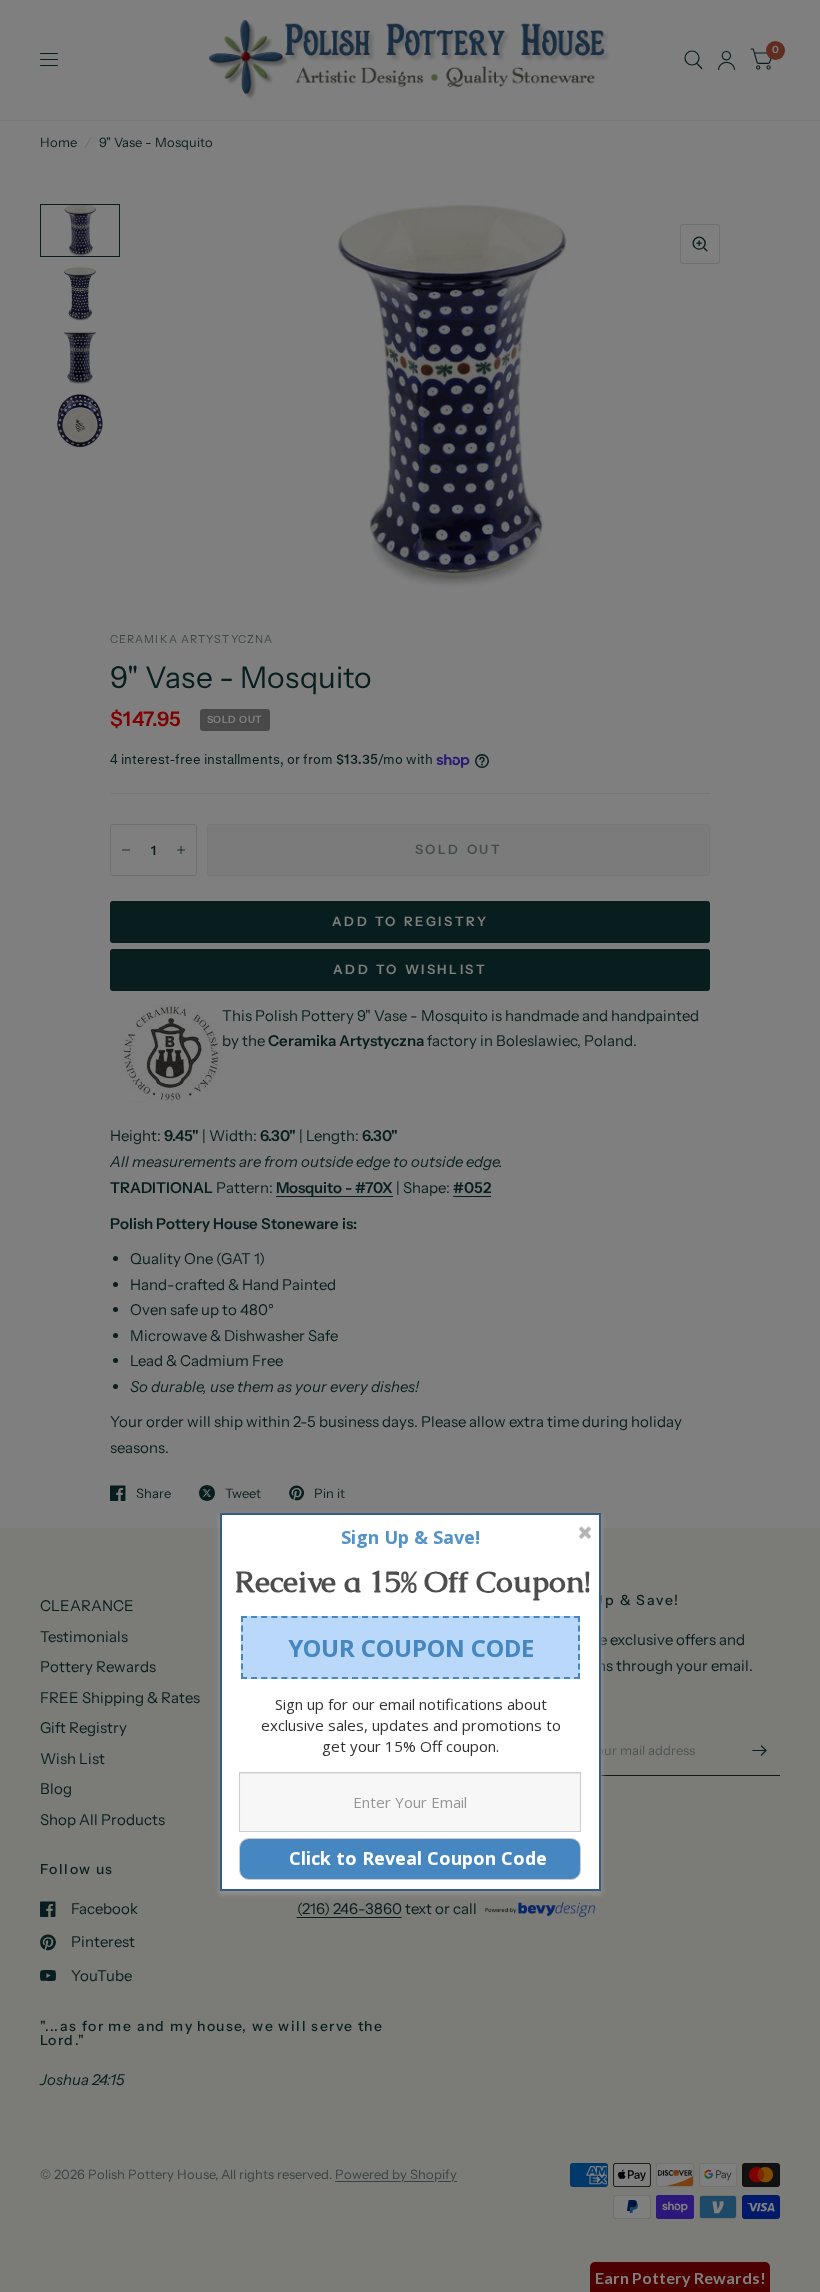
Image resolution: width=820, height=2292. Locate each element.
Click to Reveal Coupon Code (410, 1858)
